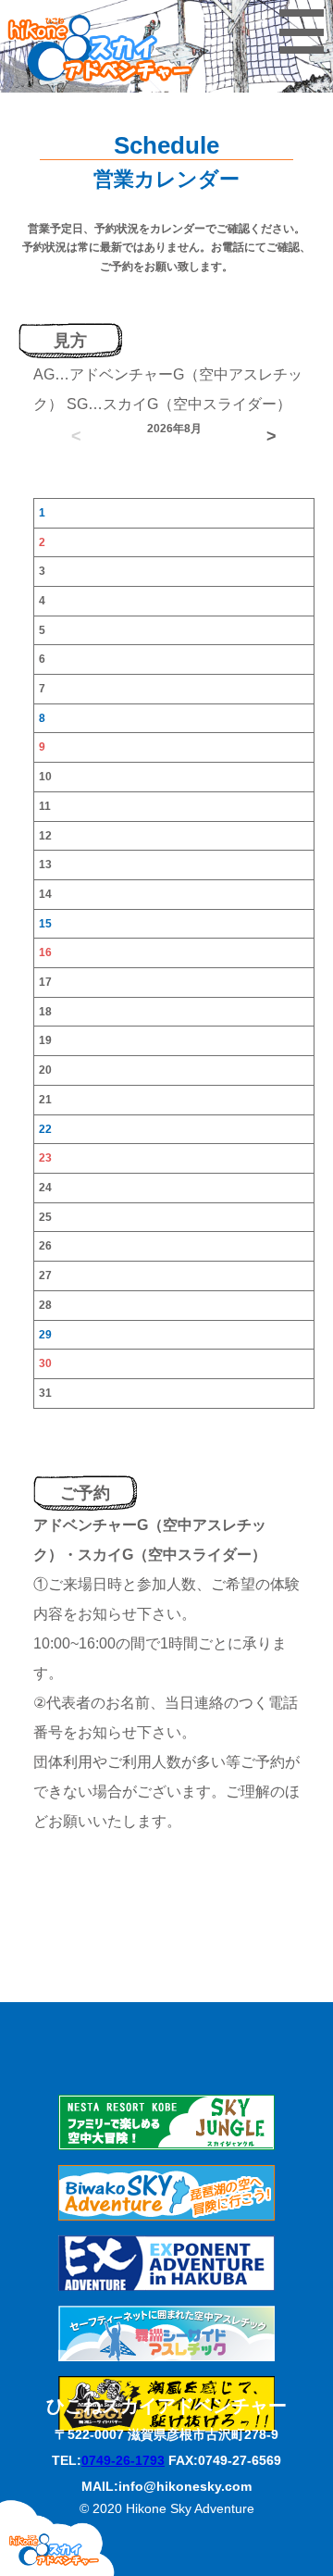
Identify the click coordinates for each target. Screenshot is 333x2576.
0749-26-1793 (123, 2460)
